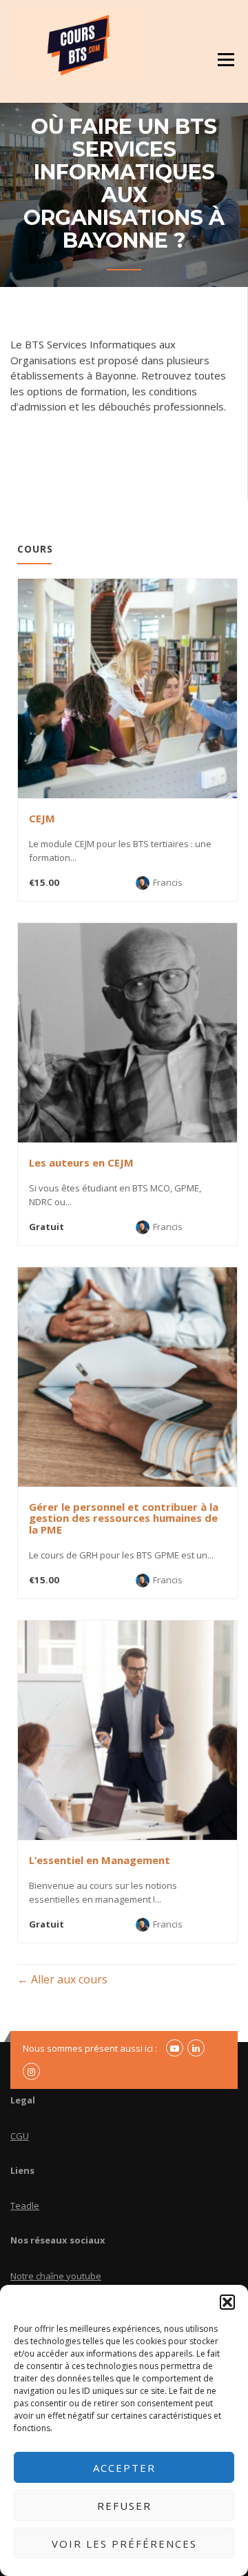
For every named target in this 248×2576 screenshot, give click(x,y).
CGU (20, 2136)
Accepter (124, 2468)
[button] (227, 2302)
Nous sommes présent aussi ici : (90, 2048)
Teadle (25, 2206)
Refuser (124, 2506)
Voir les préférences (124, 2544)
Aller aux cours (68, 1979)
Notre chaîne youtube (56, 2276)
